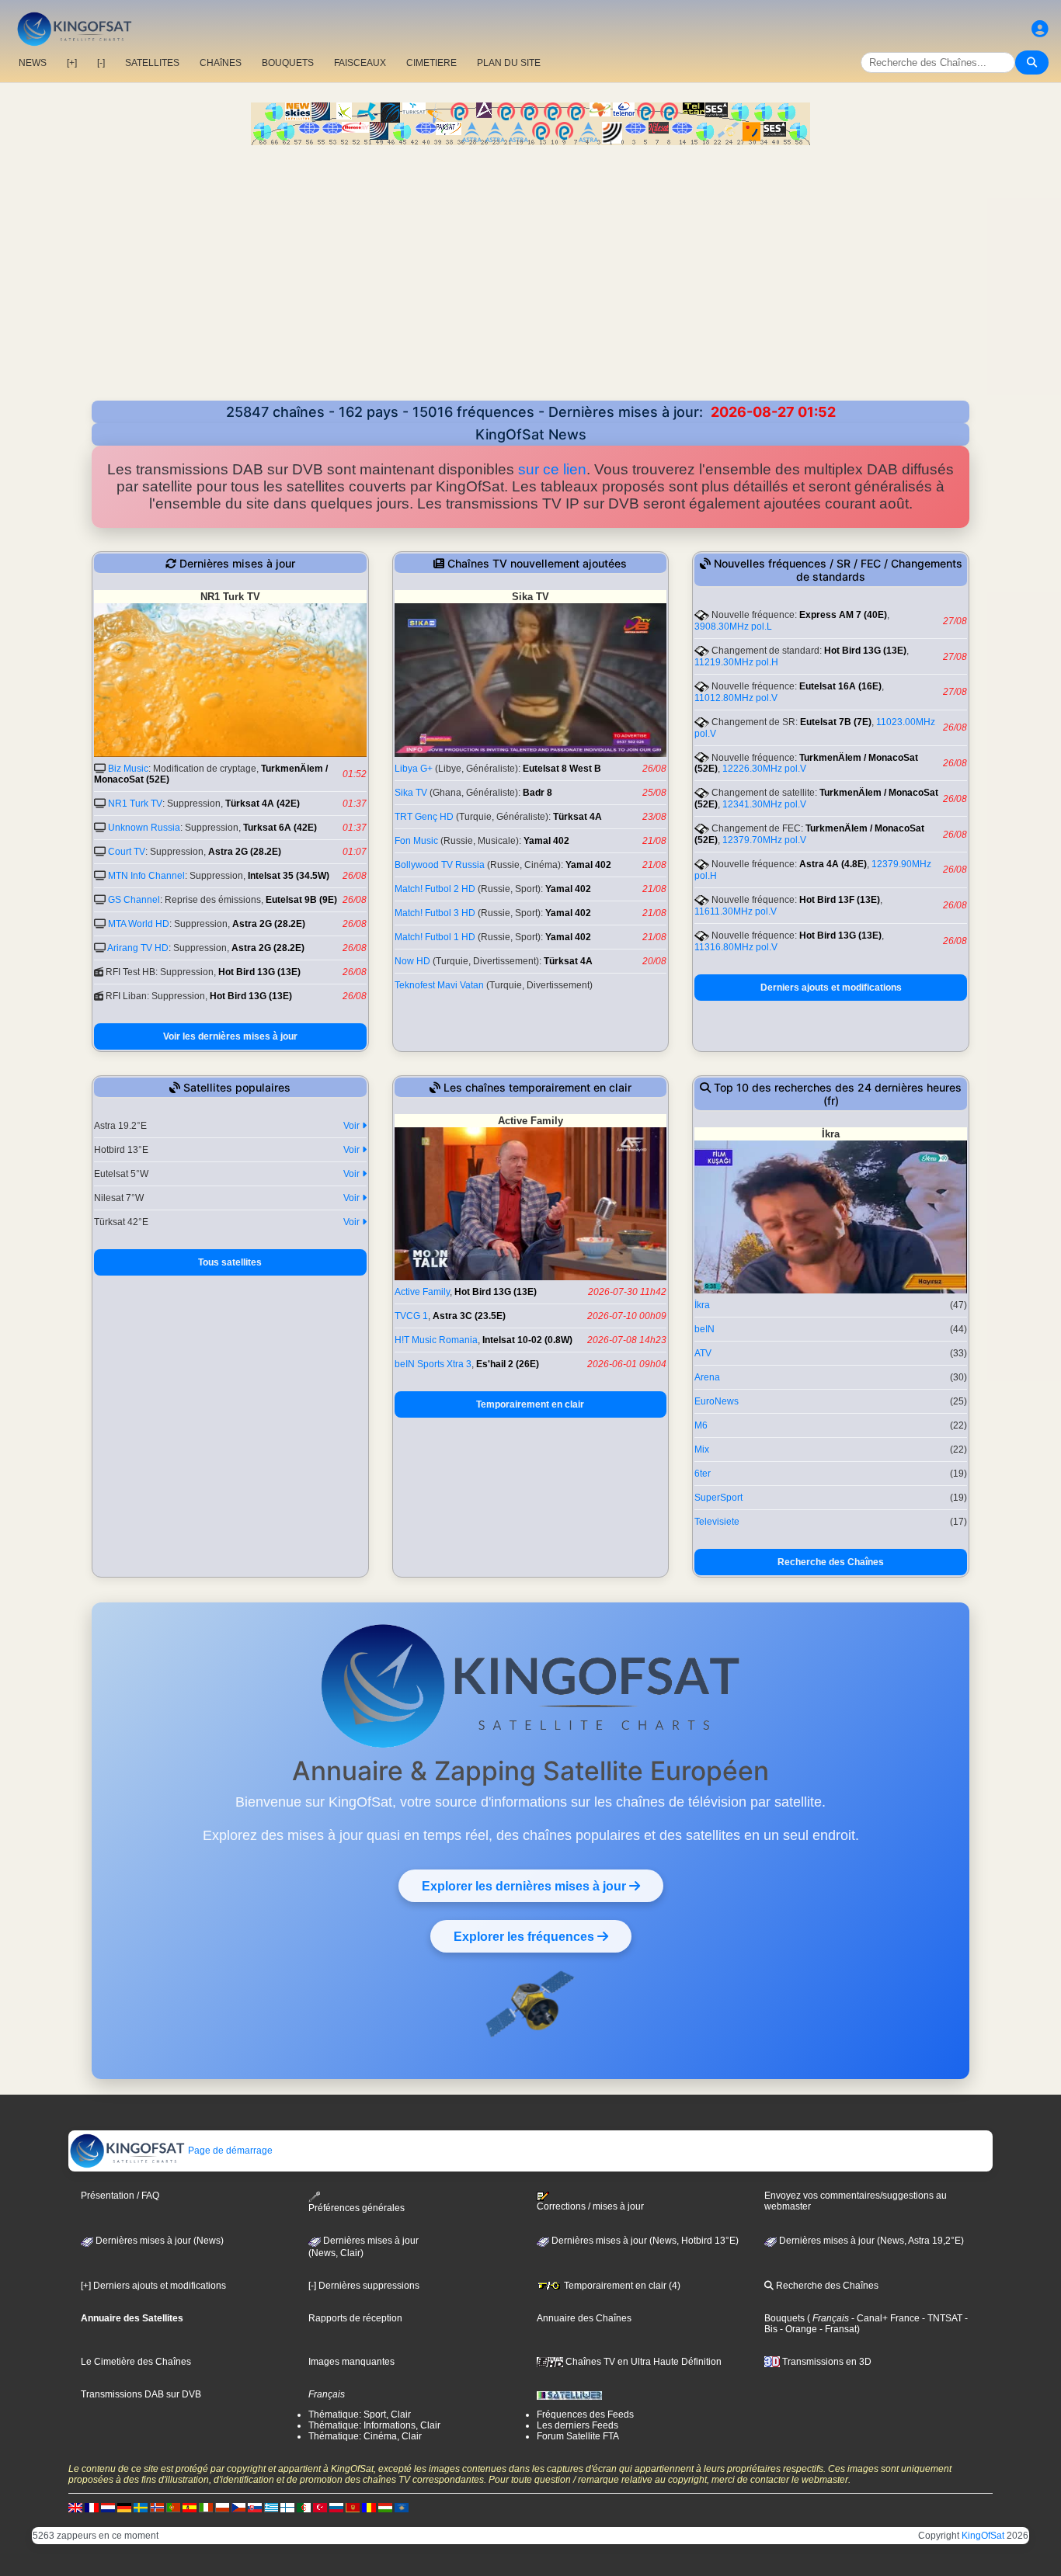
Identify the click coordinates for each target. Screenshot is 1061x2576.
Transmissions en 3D (826, 2362)
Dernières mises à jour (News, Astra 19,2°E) (870, 2241)
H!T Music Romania (436, 1340)
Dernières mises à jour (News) (158, 2241)
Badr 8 (537, 793)
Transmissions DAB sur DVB (141, 2394)
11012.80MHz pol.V (736, 698)
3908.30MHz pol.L (733, 627)
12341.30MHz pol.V (764, 804)
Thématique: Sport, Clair (360, 2415)
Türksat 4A (577, 817)
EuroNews (717, 1401)
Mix (702, 1449)
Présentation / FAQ (120, 2196)
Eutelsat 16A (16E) (840, 686)
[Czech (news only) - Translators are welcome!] (238, 2507)
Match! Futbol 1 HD (435, 937)
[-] (101, 63)
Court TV (127, 852)
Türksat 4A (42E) (263, 804)
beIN (704, 1329)
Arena (707, 1377)
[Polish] (222, 2507)
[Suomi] (287, 2507)
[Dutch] (108, 2507)
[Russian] (336, 2507)
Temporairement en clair (530, 1404)
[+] (72, 63)
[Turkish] (320, 2507)
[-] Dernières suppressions (364, 2286)
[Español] (190, 2507)
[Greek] (271, 2507)
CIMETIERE (431, 63)
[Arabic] (304, 2507)
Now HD (412, 961)
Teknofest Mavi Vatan (439, 985)
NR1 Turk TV (135, 804)
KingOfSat (983, 2536)
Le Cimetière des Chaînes (136, 2362)
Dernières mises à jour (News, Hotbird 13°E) (644, 2241)
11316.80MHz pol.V (736, 947)
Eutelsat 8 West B (562, 769)
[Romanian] (369, 2507)
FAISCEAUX (360, 63)
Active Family (422, 1292)
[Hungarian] (385, 2507)
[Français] (92, 2507)
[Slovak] (255, 2507)
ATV (703, 1353)
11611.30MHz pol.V (736, 911)
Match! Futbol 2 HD (435, 889)
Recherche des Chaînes (831, 1562)
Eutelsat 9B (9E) (301, 900)
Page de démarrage (229, 2151)
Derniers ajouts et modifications (831, 988)
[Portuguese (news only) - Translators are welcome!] (173, 2507)
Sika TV (411, 793)
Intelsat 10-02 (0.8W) (527, 1340)
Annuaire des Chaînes (584, 2318)
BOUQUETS (288, 63)
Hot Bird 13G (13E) (259, 972)
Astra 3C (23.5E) (469, 1316)
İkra (702, 1305)
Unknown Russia (144, 828)
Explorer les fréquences (525, 1936)
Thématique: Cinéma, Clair (365, 2436)
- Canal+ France (884, 2318)
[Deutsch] (124, 2507)
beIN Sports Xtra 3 (433, 1364)
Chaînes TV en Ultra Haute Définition (642, 2362)
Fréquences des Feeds (585, 2415)
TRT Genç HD (424, 817)
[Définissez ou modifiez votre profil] (1040, 29)
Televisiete (717, 1522)
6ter (703, 1474)
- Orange (797, 2329)
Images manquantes (351, 2362)
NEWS (33, 63)
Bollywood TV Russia (440, 865)
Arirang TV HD (138, 948)
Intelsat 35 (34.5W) (289, 876)
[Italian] (206, 2507)
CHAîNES (221, 63)
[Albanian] (402, 2507)
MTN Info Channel (146, 876)
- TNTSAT (941, 2318)
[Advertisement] (530, 284)
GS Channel (134, 900)
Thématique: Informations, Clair (374, 2425)
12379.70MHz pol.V (764, 840)
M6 (701, 1425)
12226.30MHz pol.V (764, 769)
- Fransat (837, 2329)
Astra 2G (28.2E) (245, 852)
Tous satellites (230, 1262)
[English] (75, 2507)
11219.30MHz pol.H (736, 662)
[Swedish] (141, 2507)
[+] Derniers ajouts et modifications (153, 2286)
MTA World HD (139, 924)
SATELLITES (152, 63)
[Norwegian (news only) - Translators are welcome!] (157, 2507)
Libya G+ (414, 769)
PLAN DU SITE (509, 63)
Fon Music (416, 841)
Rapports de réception (355, 2318)
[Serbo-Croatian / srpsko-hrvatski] (353, 2507)
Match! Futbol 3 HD (435, 913)
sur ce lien (552, 469)
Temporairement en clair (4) (621, 2286)
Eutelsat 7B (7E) (836, 722)
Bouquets (784, 2318)
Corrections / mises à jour (590, 2206)
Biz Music (128, 769)
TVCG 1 (411, 1316)
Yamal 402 (546, 841)
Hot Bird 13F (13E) (840, 900)
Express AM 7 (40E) (843, 615)
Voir (353, 1126)
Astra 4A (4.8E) (833, 864)
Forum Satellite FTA (578, 2436)
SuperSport (718, 1498)
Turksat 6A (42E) (280, 828)
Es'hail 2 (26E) (508, 1364)
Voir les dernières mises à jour (230, 1036)
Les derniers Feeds (577, 2425)
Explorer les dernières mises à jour (525, 1886)
